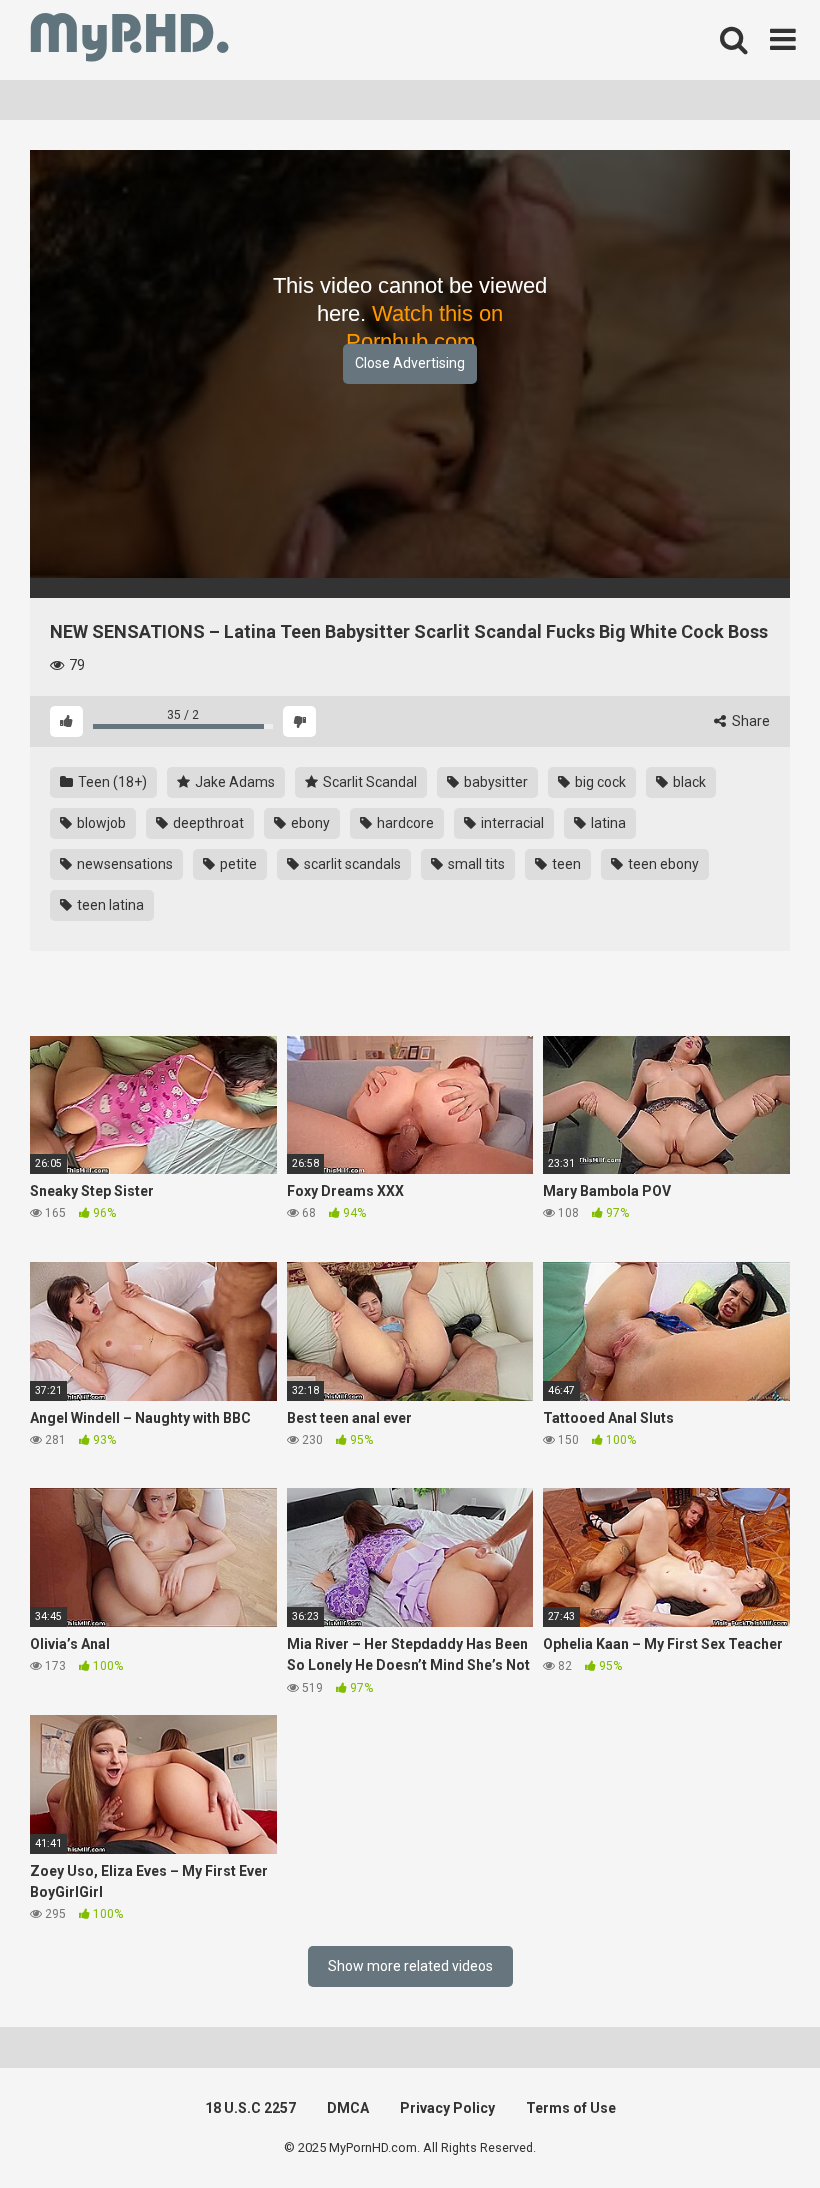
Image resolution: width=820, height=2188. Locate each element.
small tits (475, 864)
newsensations (123, 864)
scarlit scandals (351, 864)
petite (237, 864)
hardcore (404, 823)
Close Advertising (410, 363)
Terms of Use (571, 2108)
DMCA (348, 2108)
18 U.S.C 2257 (250, 2108)
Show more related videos (410, 1966)
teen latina (109, 905)
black (688, 782)
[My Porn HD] (129, 40)
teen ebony (662, 864)
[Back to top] (753, 2127)
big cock (599, 782)
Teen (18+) (111, 782)
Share (749, 721)
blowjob (100, 823)
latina (607, 823)
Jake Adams (233, 782)
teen (565, 864)
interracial (511, 823)
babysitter (494, 782)
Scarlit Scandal (368, 782)
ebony (309, 823)
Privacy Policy (447, 2108)
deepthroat (207, 823)
